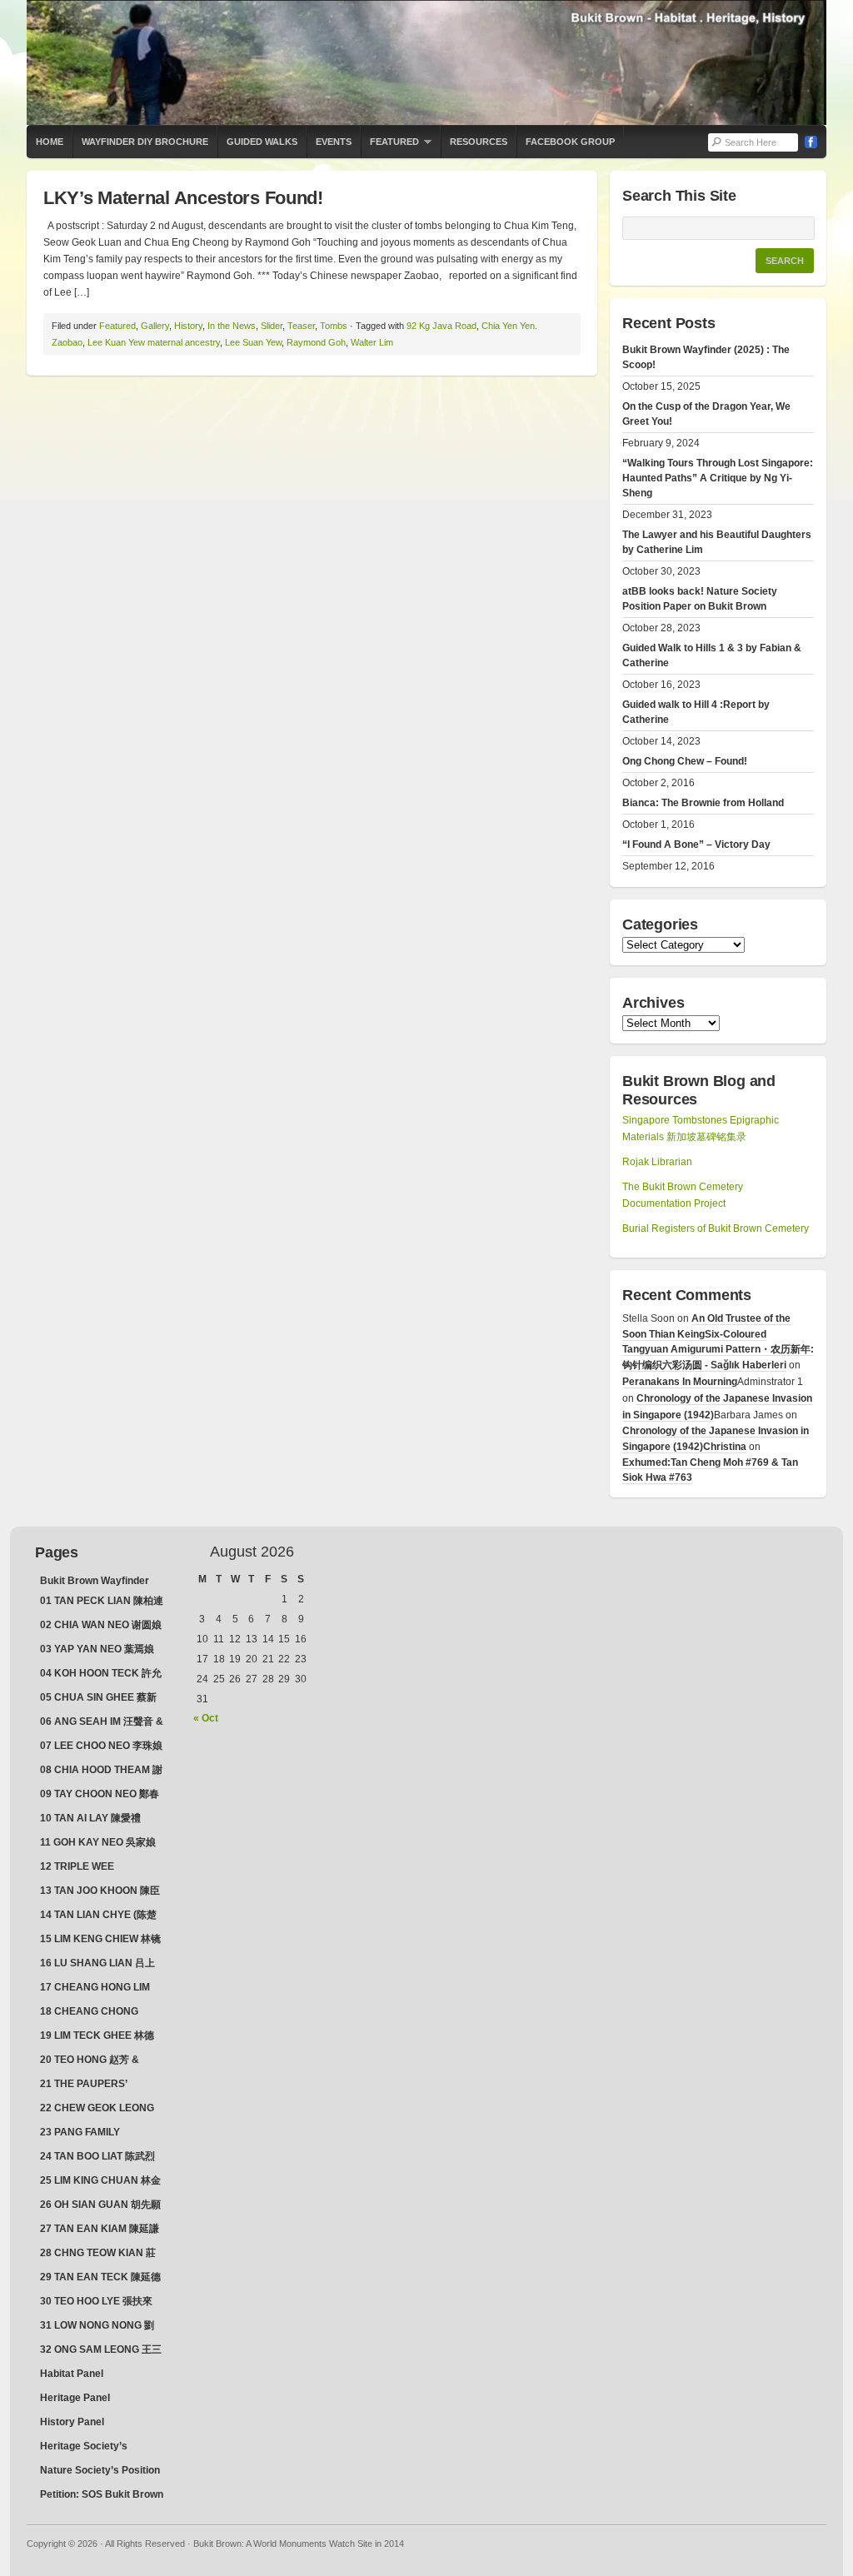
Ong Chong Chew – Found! (685, 761)
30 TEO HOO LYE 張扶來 (96, 2301)
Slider (272, 326)
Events (334, 142)
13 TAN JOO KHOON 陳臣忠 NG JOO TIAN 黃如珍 (100, 1892)
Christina (725, 1447)
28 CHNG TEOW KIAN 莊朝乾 (98, 2255)
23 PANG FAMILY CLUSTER (80, 2134)
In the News (232, 326)
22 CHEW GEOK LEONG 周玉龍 (97, 2110)
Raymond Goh (316, 342)
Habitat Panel (72, 2374)
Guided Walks (262, 142)
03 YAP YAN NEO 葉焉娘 (97, 1649)
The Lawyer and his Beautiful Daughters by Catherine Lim (717, 542)
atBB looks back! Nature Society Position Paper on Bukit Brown (700, 599)
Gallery (155, 326)
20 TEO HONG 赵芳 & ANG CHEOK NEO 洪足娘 (99, 2061)
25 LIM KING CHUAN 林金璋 (100, 2182)
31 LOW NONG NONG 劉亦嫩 (97, 2327)
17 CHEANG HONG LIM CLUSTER (95, 1989)
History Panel (72, 2422)
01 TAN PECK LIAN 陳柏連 (102, 1601)
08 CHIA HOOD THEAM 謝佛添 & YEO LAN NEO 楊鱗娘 (102, 1771)
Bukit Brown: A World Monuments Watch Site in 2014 (426, 62)
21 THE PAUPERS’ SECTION (84, 2085)
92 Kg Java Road (441, 326)
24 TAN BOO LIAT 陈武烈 (97, 2156)
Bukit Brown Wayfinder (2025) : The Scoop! (706, 357)
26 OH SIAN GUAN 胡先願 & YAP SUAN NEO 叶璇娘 (100, 2206)
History (188, 326)
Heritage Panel (75, 2398)
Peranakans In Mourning (680, 1382)
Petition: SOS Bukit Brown (102, 2494)
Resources (479, 142)
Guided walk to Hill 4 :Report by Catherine (696, 712)
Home (50, 142)
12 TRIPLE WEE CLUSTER (77, 1868)
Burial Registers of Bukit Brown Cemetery (716, 1228)
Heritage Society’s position (84, 2448)
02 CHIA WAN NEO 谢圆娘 (101, 1625)
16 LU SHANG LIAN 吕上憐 (97, 1965)
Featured (390, 147)
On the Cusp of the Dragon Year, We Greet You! (706, 414)
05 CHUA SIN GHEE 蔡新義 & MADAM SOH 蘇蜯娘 (102, 1699)
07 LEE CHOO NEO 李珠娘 (101, 1746)
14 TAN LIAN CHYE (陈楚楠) (98, 1916)
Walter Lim (372, 342)
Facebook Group (570, 142)
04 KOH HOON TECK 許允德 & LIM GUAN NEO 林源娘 (101, 1675)
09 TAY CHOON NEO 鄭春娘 (100, 1796)
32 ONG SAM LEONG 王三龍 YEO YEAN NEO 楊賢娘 (101, 2351)
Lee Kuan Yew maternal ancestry (154, 342)
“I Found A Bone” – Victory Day (696, 845)
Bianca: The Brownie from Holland (703, 803)
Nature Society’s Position (100, 2470)
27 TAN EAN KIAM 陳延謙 (100, 2229)
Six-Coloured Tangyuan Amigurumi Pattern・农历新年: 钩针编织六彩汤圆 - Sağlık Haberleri (718, 1350)
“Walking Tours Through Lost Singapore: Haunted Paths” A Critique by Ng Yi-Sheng (718, 478)
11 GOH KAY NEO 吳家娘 (98, 1842)
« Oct (206, 1718)
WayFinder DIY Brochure (145, 142)
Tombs (334, 326)
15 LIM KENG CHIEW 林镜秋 (100, 1941)
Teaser (301, 326)
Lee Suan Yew (253, 342)
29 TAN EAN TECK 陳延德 (100, 2277)
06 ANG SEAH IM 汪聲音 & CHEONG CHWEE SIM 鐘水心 (102, 1723)
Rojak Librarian (657, 1162)
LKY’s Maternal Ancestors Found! (183, 198)
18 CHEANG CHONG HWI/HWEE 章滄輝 (89, 2013)
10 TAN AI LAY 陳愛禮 (90, 1818)
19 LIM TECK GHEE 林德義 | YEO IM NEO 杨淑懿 (97, 2037)
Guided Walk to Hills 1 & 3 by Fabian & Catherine (712, 655)
